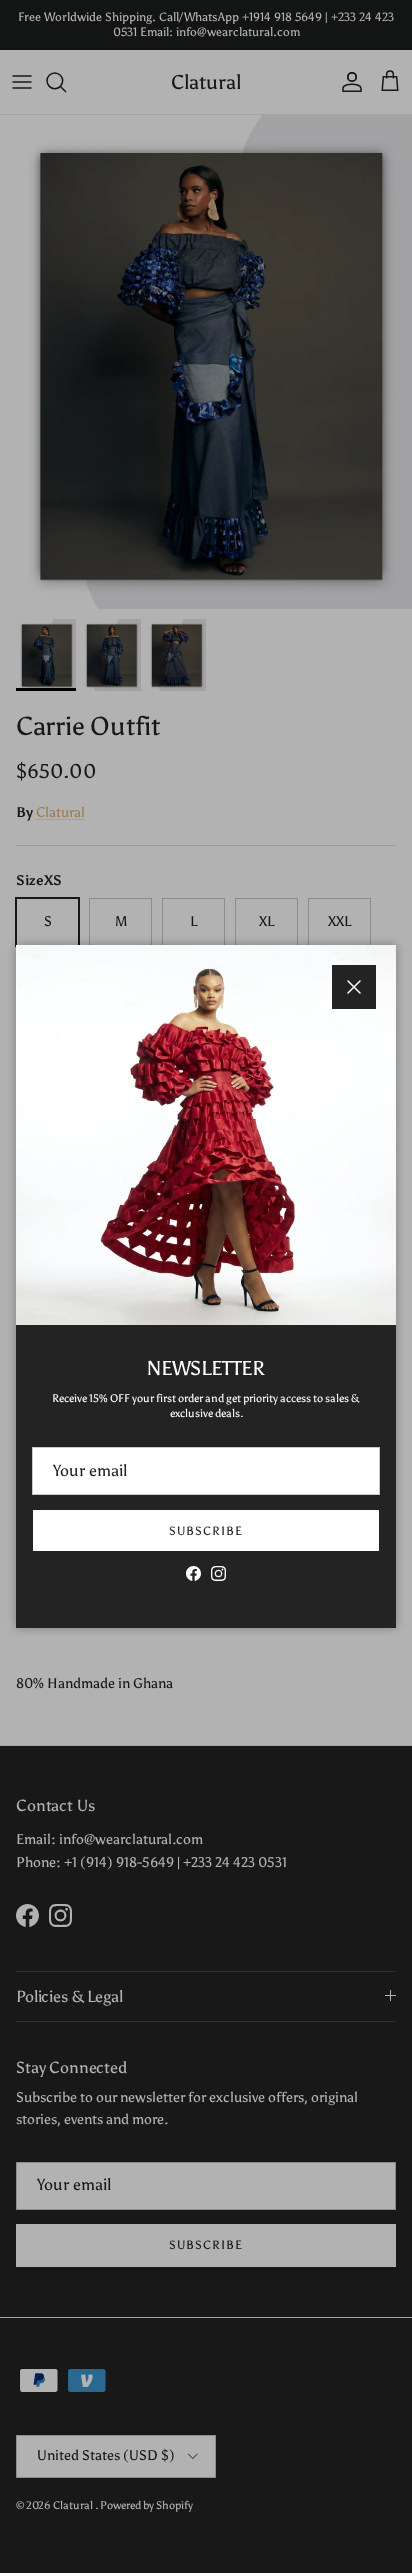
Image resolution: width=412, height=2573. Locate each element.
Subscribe (206, 1531)
